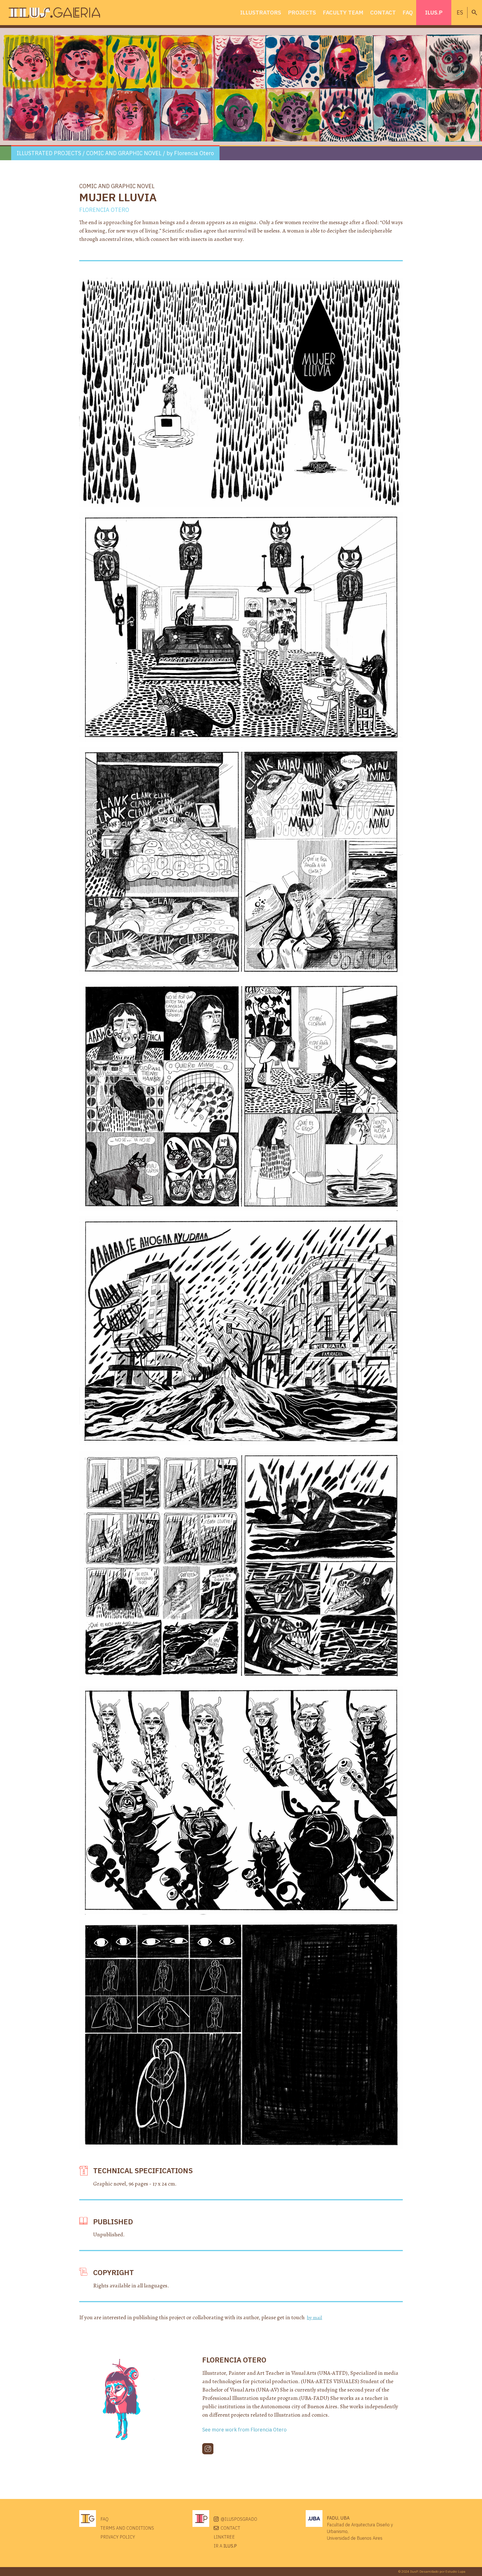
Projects (302, 12)
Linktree (224, 2537)
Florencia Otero (194, 153)
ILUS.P (434, 12)
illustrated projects (49, 153)
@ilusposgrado (239, 2519)
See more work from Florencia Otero (244, 2430)
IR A (225, 2546)
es (460, 12)
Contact (383, 12)
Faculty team (343, 12)
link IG (208, 2449)
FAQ (408, 12)
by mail (314, 2318)
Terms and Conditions (127, 2528)
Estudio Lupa (455, 2571)
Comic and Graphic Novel (124, 153)
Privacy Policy (118, 2537)
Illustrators (261, 12)
